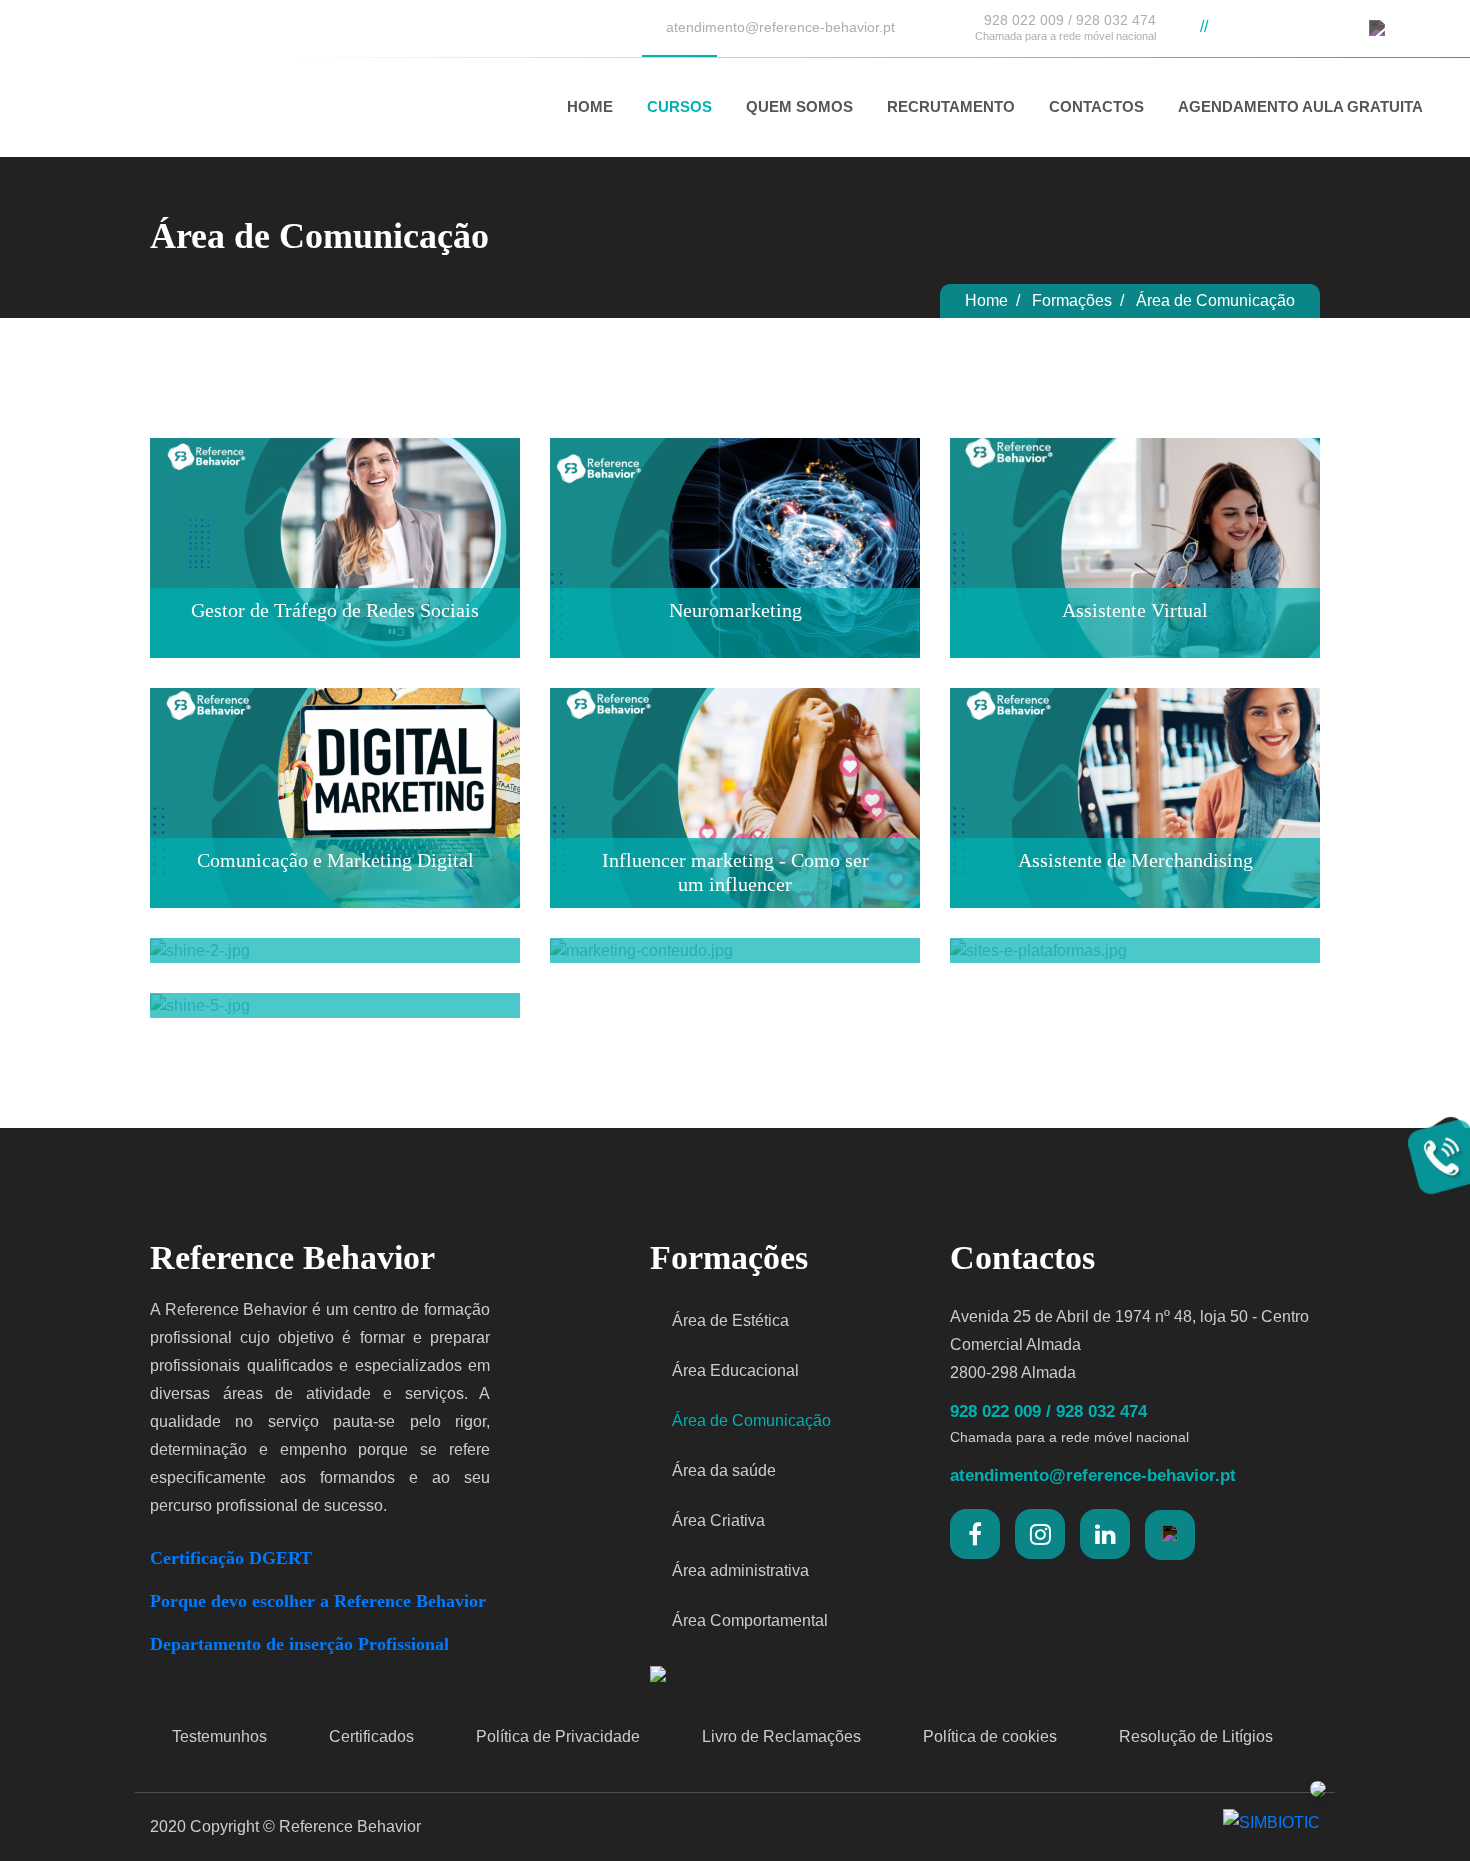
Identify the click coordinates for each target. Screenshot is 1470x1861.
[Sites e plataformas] (1135, 965)
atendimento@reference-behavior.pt (778, 27)
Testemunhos (217, 1736)
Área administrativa (738, 1570)
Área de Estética (728, 1320)
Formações (1072, 300)
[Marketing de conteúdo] (735, 965)
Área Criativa (716, 1520)
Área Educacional (733, 1370)
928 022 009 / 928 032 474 (1065, 27)
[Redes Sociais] (335, 965)
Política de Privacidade (556, 1736)
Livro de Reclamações (779, 1736)
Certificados (369, 1736)
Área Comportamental (748, 1620)
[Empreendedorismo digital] (335, 1020)
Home (986, 300)
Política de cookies (988, 1736)
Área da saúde (722, 1470)
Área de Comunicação (749, 1420)
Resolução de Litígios (1194, 1736)
